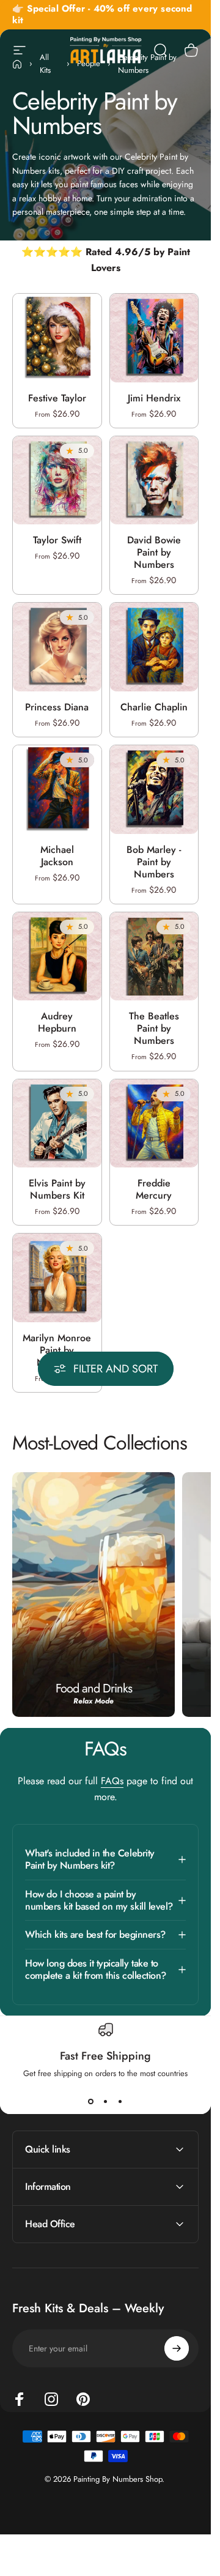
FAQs (112, 1781)
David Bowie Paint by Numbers (154, 552)
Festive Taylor (57, 398)
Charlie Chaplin (154, 707)
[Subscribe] (177, 2348)
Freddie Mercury (154, 1189)
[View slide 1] (91, 2101)
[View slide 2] (106, 2101)
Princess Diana (57, 707)
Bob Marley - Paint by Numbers (154, 862)
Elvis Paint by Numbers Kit (57, 1189)
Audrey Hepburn (57, 1023)
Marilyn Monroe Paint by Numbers (57, 1350)
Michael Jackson (57, 856)
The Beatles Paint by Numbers (154, 1029)
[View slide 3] (120, 2101)
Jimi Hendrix (154, 398)
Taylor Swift (57, 540)
